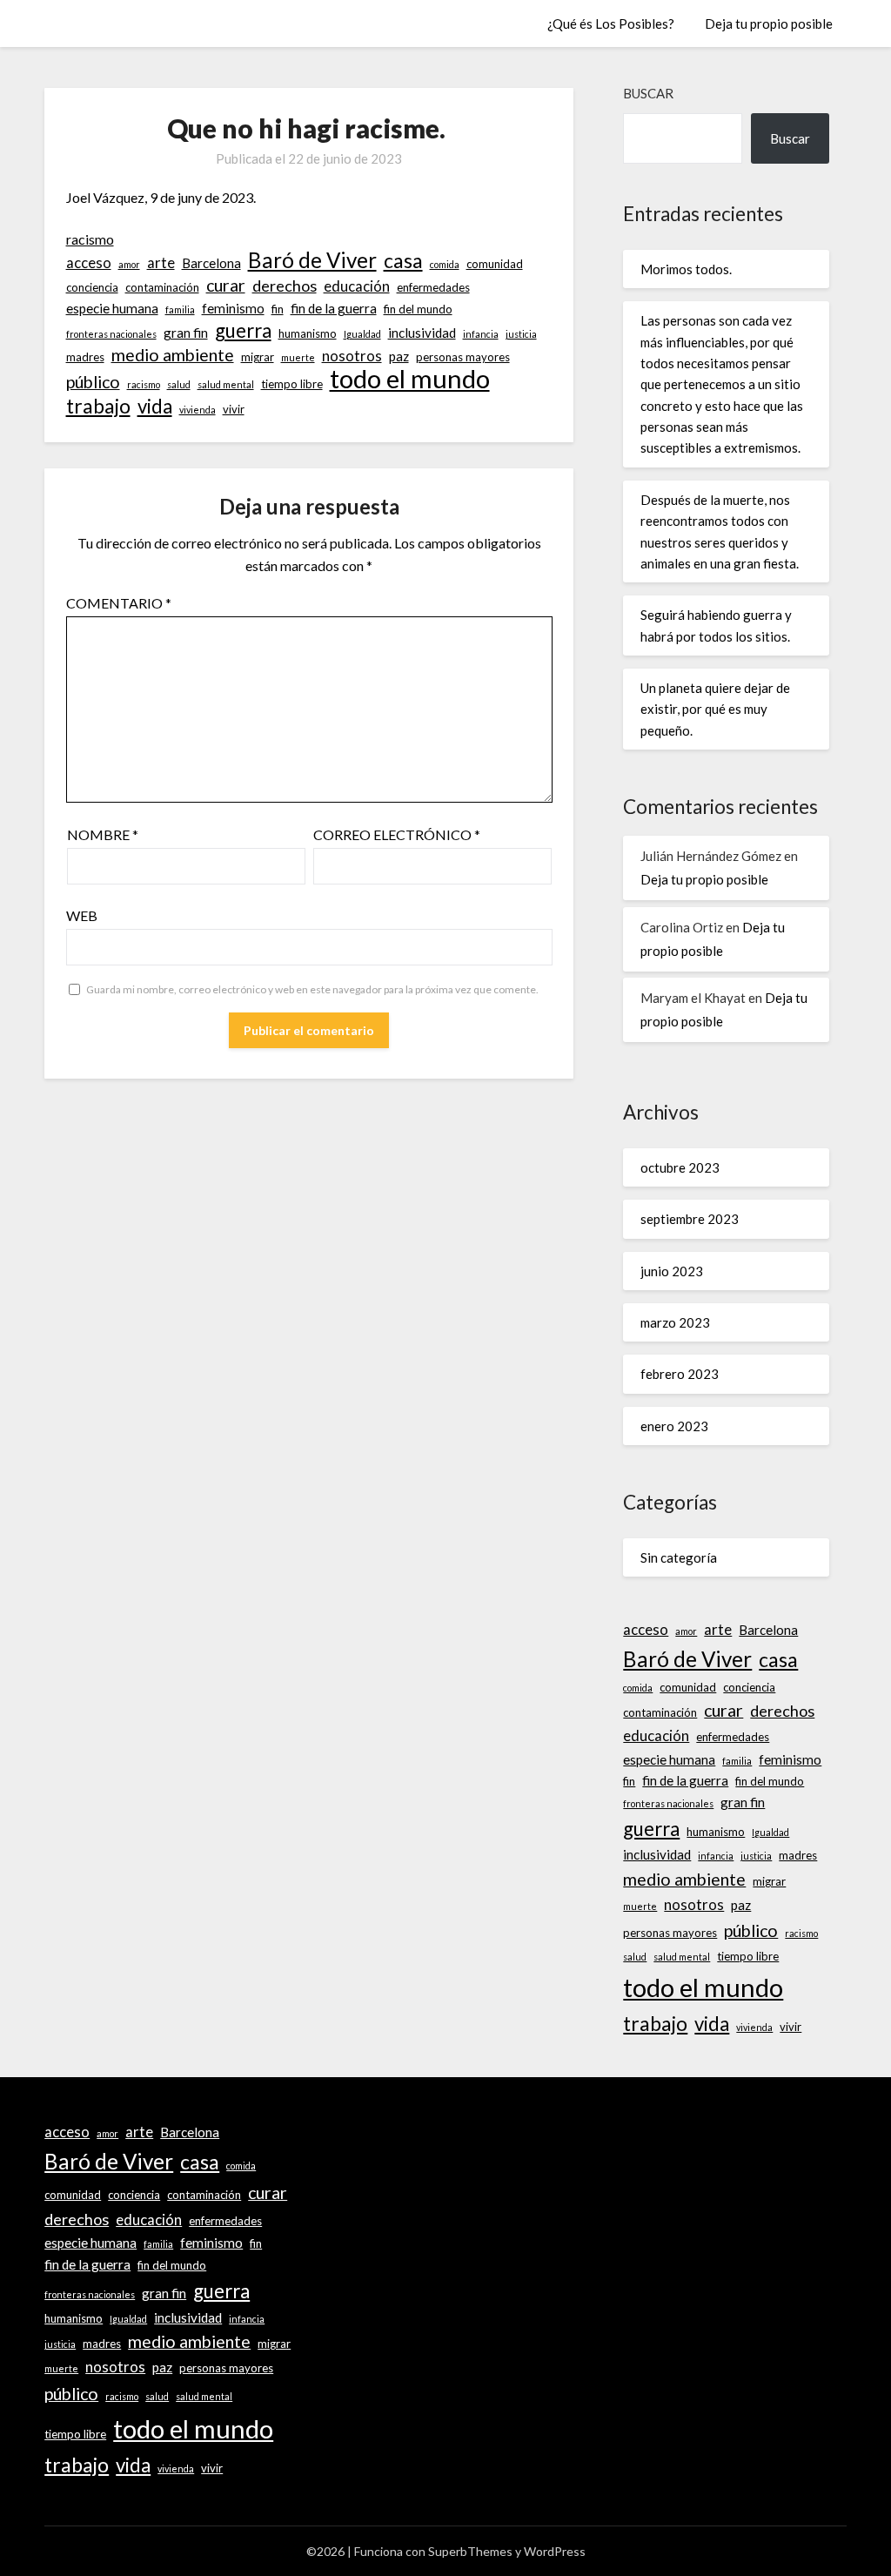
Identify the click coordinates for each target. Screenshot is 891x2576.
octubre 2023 (680, 1167)
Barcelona (211, 263)
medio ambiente (173, 355)
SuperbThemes (470, 2551)
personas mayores (463, 357)
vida (155, 407)
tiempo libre (292, 384)
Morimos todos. (686, 269)
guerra (243, 331)
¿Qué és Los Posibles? (611, 24)
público (93, 382)
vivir (234, 409)
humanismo (308, 333)
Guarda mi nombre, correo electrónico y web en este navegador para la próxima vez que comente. (312, 989)
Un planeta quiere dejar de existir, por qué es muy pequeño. (715, 709)
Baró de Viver (312, 260)
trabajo (98, 406)
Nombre (103, 834)
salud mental (226, 384)
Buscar (648, 93)
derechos (285, 286)
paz (399, 356)
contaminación (162, 287)
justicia (521, 334)
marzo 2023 (675, 1322)
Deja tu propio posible (769, 24)
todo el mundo (410, 379)
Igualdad (362, 334)
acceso (89, 263)
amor (129, 264)
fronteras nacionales (111, 334)
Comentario (119, 603)
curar (226, 285)
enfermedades (433, 287)
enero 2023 (674, 1426)
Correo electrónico (397, 834)
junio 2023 (672, 1271)
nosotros (352, 356)
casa (403, 260)
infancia (481, 334)
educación (357, 286)
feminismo (233, 308)
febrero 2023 (680, 1374)
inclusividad (422, 333)
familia (180, 309)
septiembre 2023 (690, 1219)
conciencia (92, 287)
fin (278, 309)
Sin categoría (679, 1557)
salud (179, 384)
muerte (298, 357)
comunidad (495, 264)
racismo (90, 239)
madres (85, 357)
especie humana (112, 308)
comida (445, 264)
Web (82, 915)
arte (161, 263)
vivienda (198, 410)
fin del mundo (418, 309)
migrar (258, 357)
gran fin (186, 333)
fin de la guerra (334, 308)
